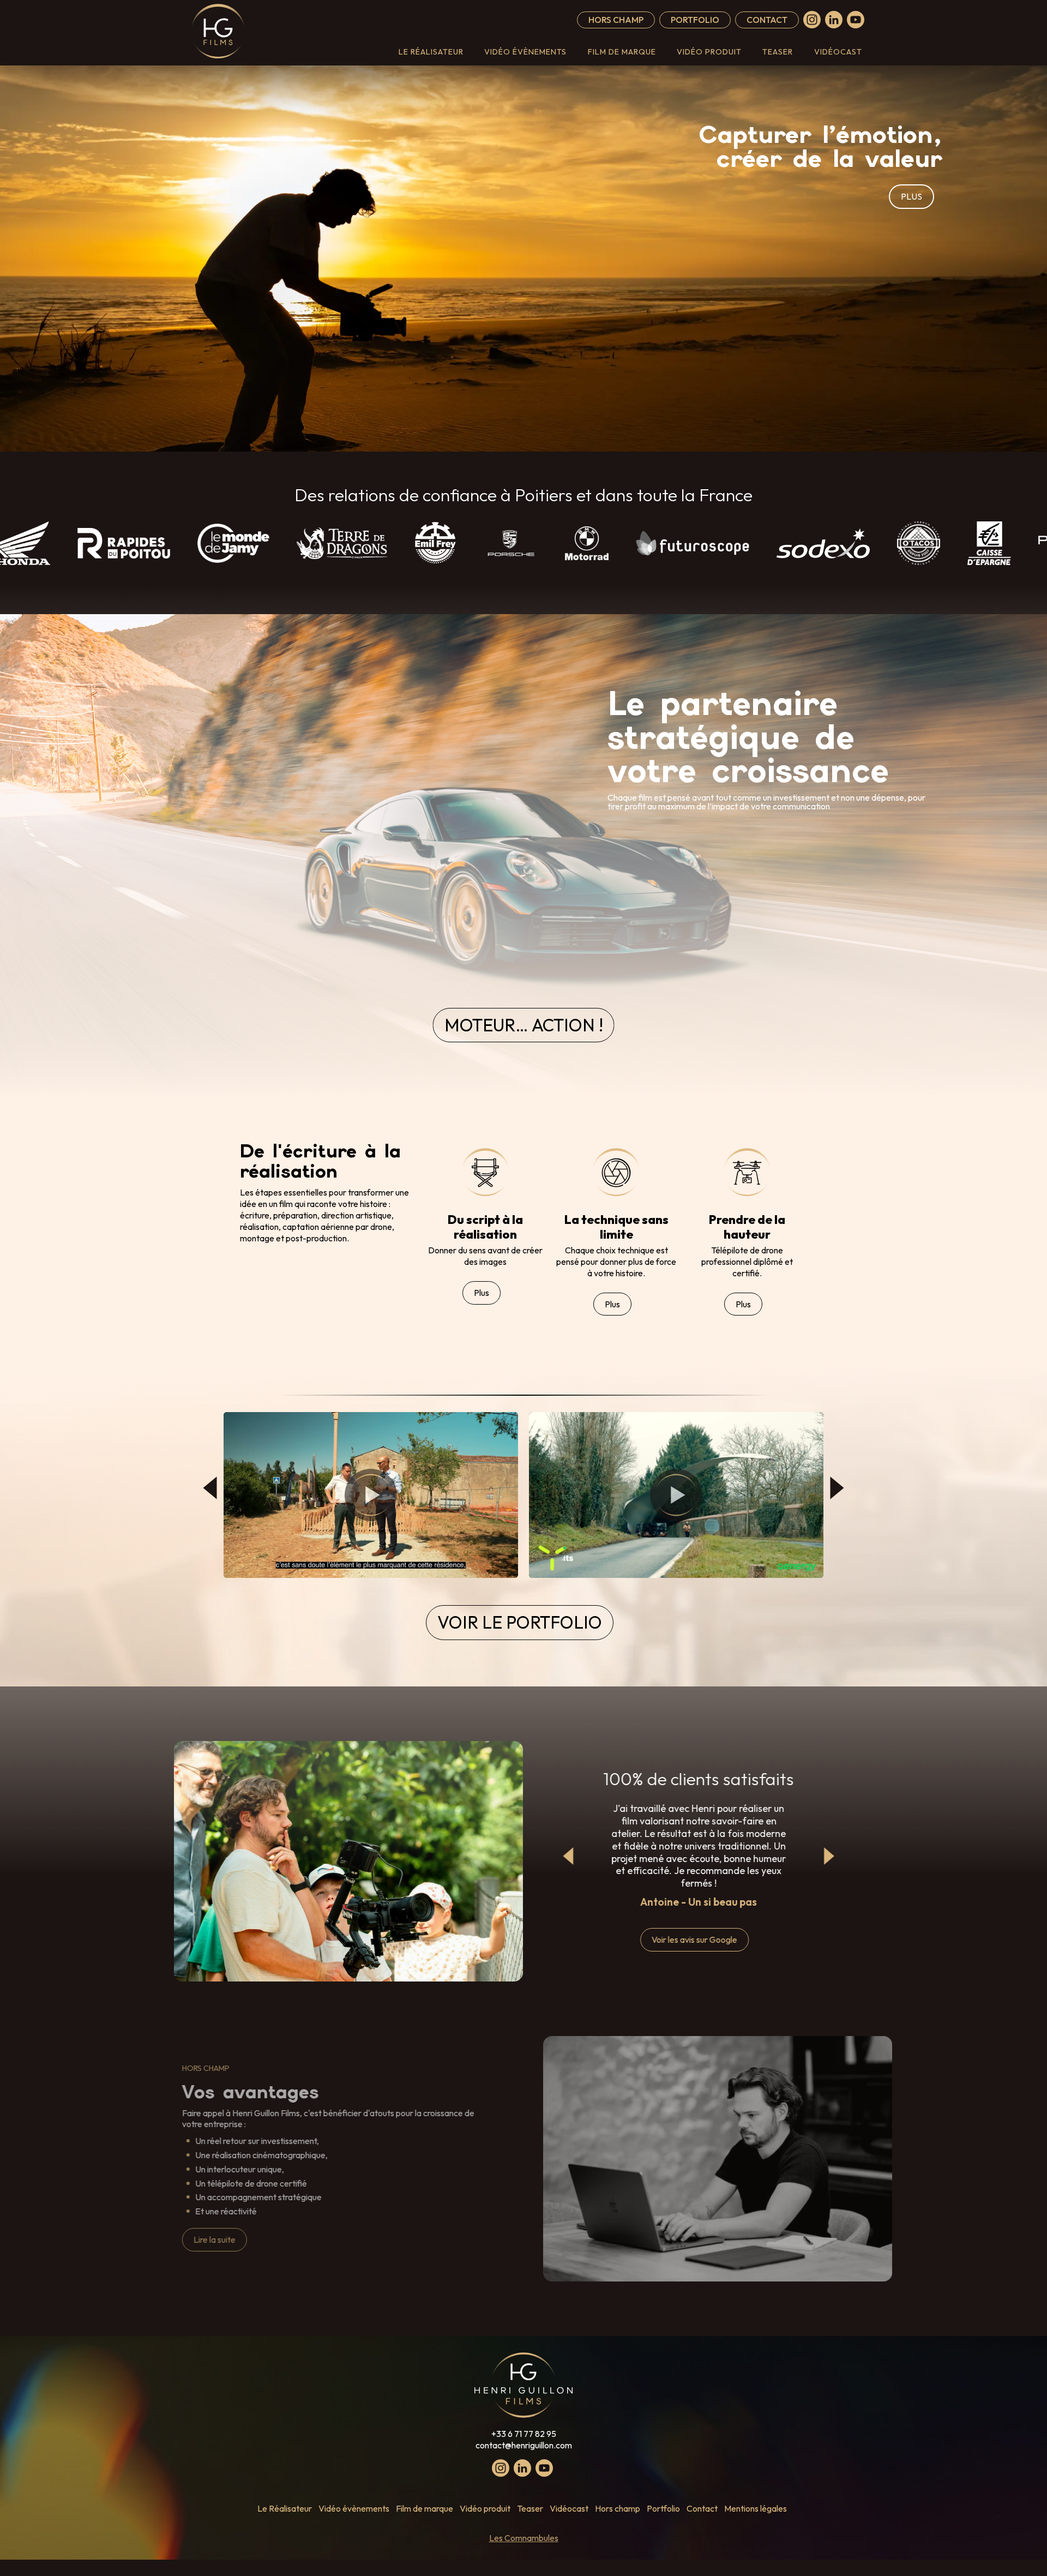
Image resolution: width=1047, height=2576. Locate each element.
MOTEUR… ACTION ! (524, 1025)
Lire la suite (215, 2239)
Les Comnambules (524, 2538)
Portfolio (695, 20)
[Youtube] (856, 20)
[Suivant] (837, 1488)
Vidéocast (838, 52)
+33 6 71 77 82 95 (524, 2434)
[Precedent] (569, 1856)
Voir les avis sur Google (694, 1939)
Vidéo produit (709, 52)
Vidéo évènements (525, 52)
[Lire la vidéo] (371, 1495)
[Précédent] (210, 1488)
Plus (482, 1293)
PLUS (911, 196)
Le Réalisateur (431, 52)
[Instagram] (812, 20)
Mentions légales (756, 2508)
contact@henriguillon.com (524, 2445)
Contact (767, 20)
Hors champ (616, 20)
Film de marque (622, 52)
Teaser (778, 52)
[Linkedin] (834, 20)
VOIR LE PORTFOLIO (520, 1622)
